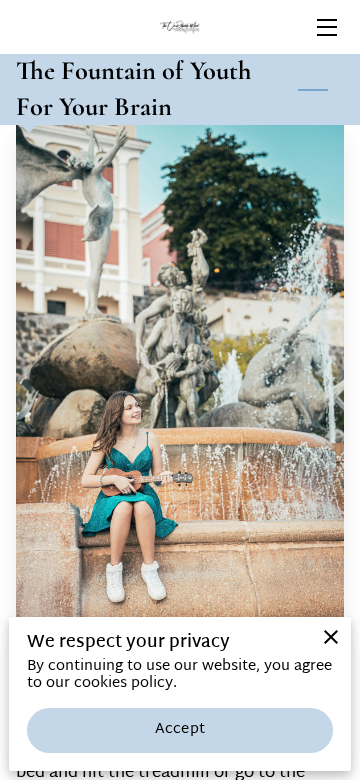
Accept (180, 729)
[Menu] (325, 27)
